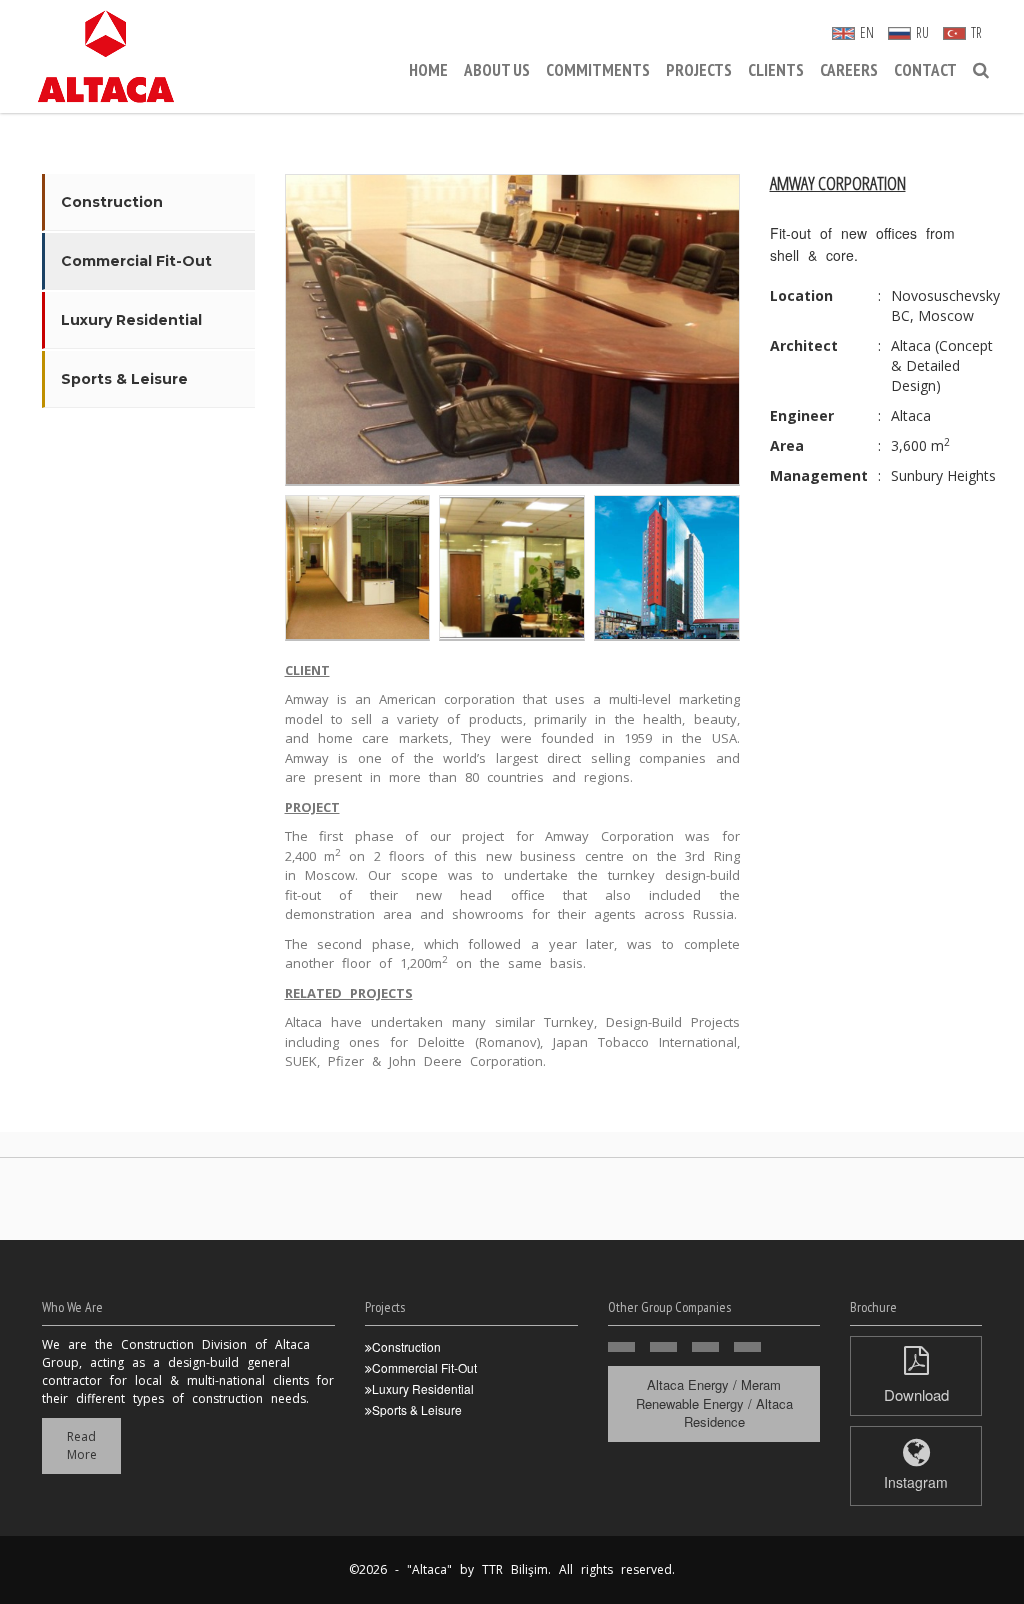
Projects (699, 70)
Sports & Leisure (124, 379)
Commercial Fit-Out (136, 261)
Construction (112, 202)
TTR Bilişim (515, 1569)
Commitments (598, 70)
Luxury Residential (131, 320)
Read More (82, 1445)
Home (428, 70)
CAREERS (849, 70)
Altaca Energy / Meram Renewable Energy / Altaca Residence (714, 1403)
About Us (497, 70)
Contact (925, 70)
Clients (776, 70)
